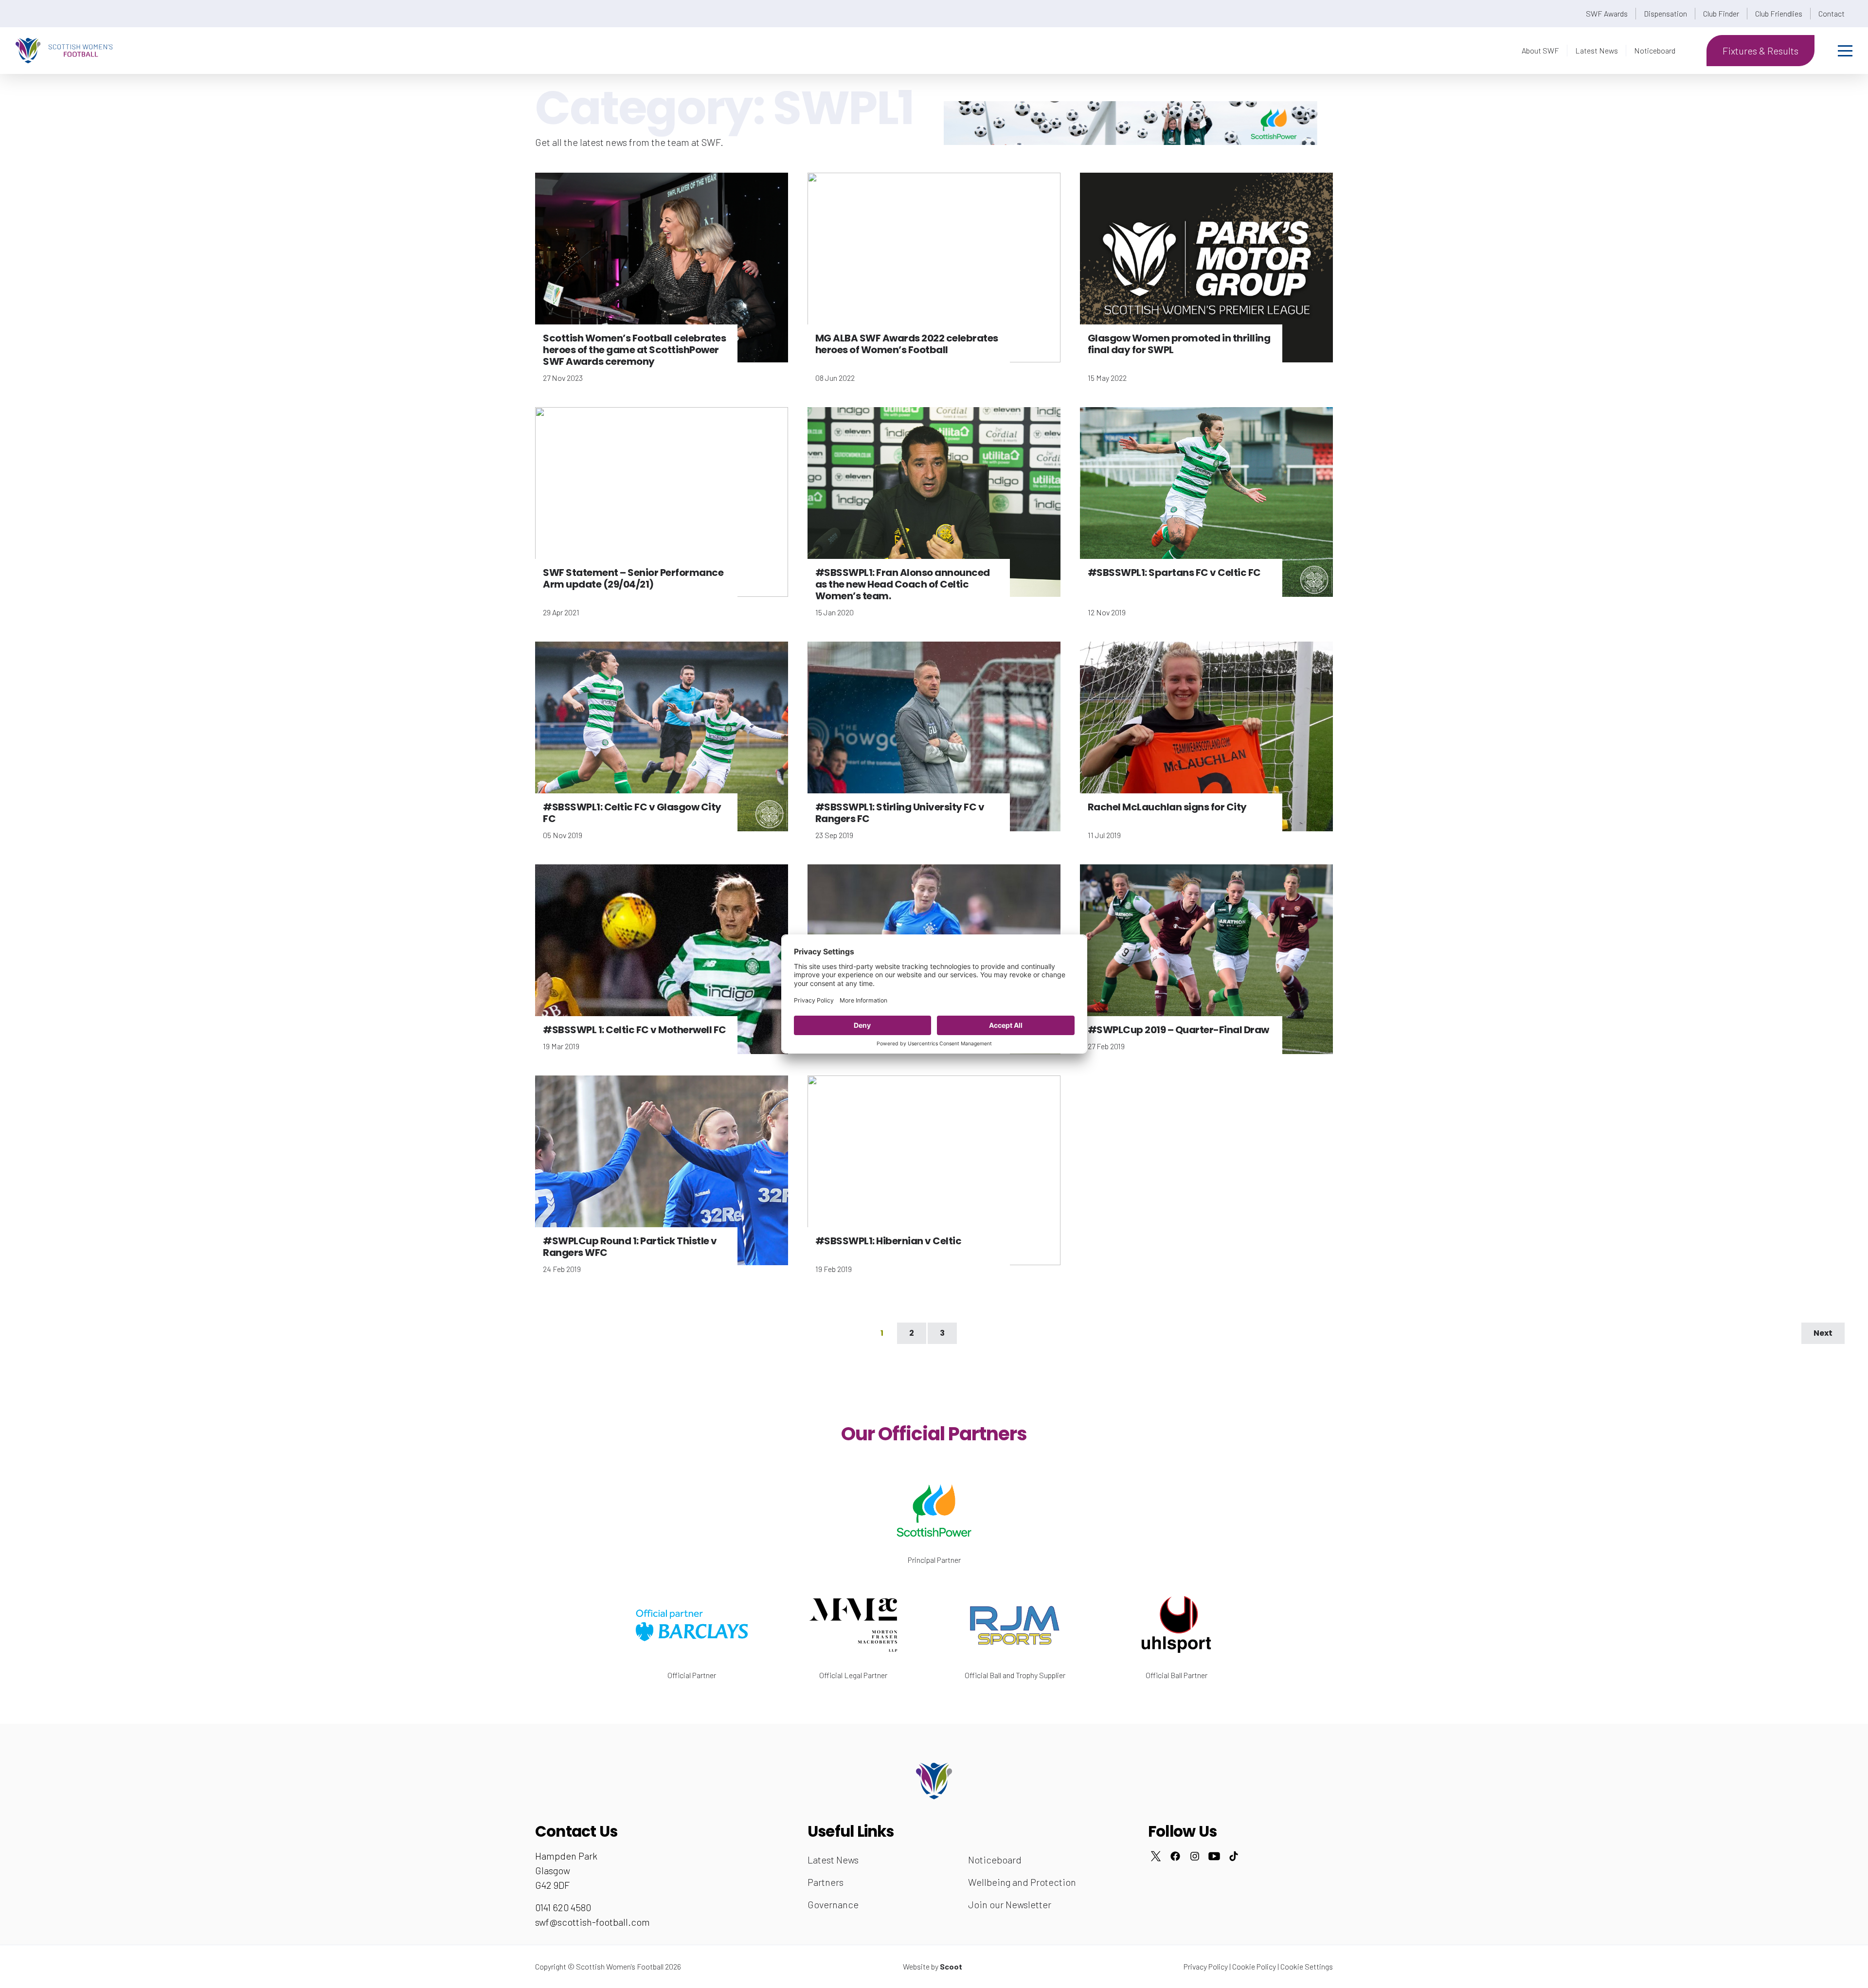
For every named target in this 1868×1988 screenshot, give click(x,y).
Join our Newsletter (1010, 1904)
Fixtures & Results (1760, 51)
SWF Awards (1607, 13)
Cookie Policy (1254, 1966)
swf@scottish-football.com (593, 1922)
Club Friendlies (1779, 13)
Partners (826, 1882)
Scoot (951, 1966)
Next (1823, 1333)
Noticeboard (1655, 50)
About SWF (1540, 50)
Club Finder (1721, 13)
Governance (833, 1904)
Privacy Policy (1206, 1966)
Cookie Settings (1307, 1966)
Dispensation (1665, 13)
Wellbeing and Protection (1022, 1882)
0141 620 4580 (563, 1907)
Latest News (1597, 50)
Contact (1832, 13)
